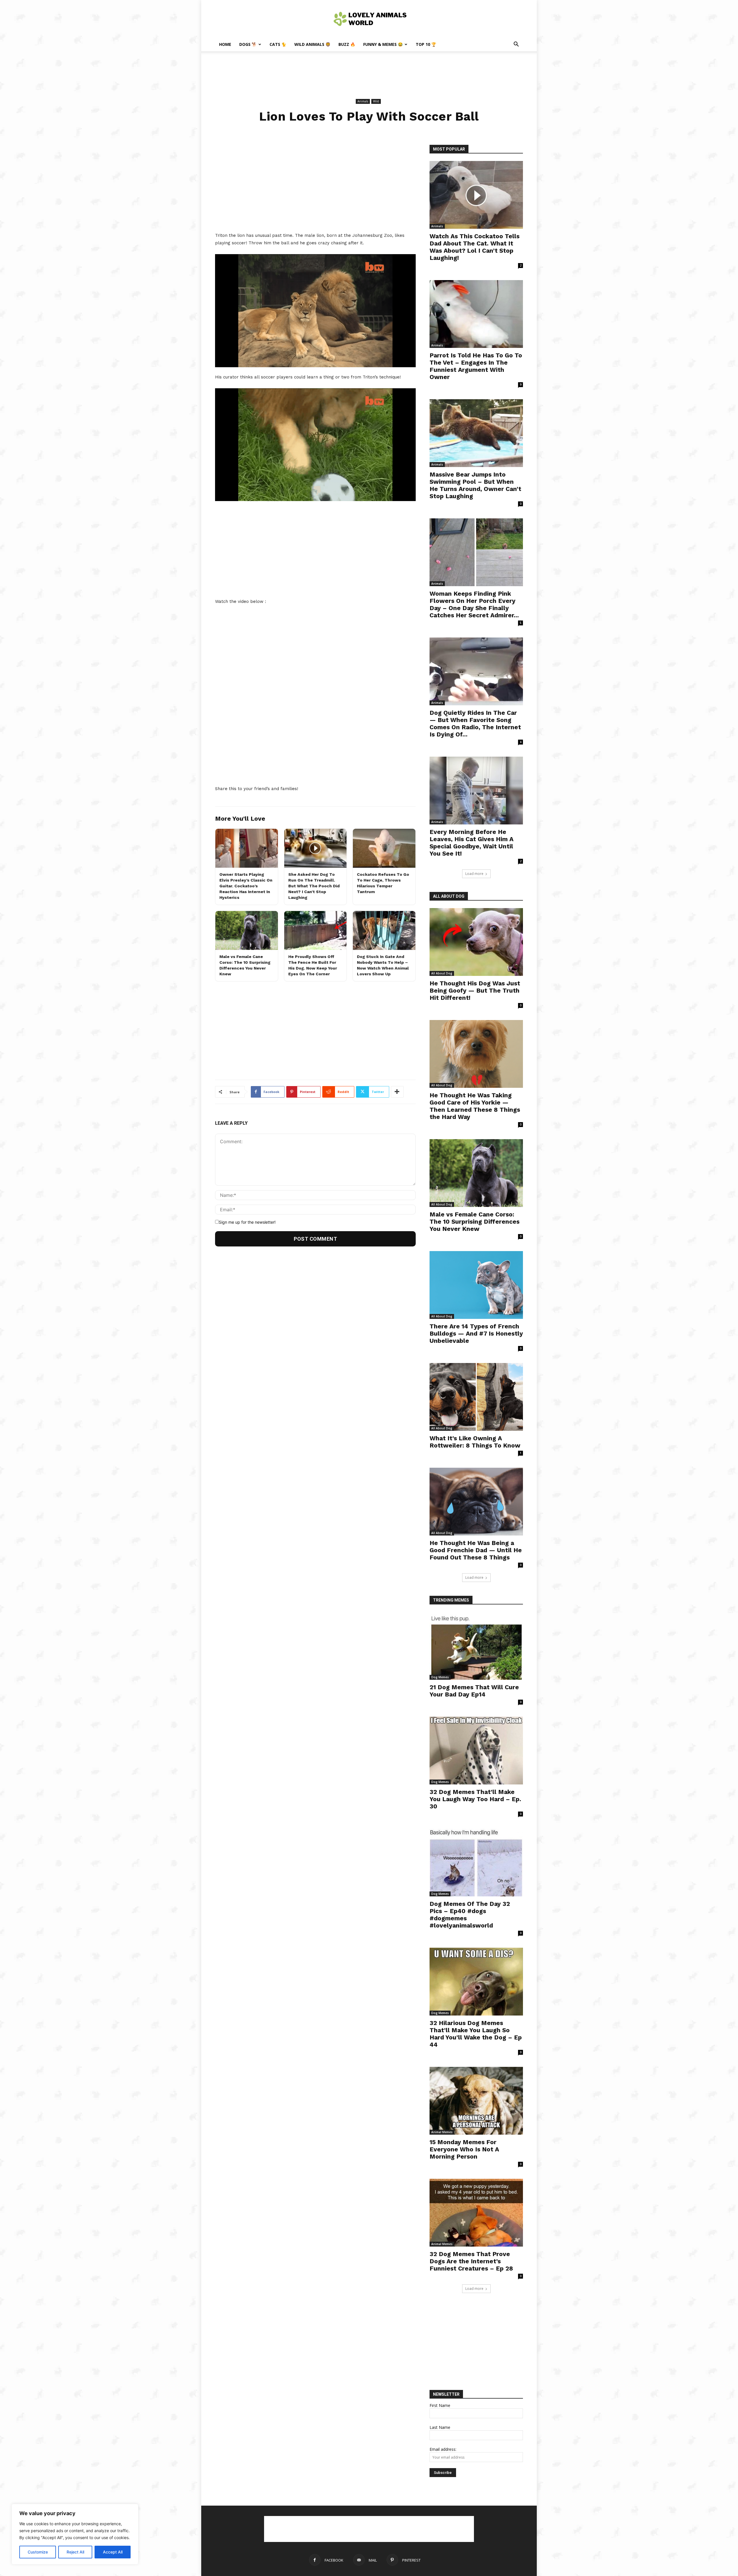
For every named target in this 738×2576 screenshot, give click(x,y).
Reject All (75, 2552)
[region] (75, 2534)
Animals (363, 101)
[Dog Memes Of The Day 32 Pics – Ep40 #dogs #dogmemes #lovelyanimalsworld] (476, 1862)
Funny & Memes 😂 (383, 44)
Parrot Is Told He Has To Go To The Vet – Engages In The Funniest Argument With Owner (476, 366)
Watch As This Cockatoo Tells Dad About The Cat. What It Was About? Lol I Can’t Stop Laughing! (475, 247)
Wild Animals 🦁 (312, 44)
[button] (516, 45)
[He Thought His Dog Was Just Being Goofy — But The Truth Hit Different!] (476, 942)
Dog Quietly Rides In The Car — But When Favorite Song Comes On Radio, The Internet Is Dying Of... (475, 723)
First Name (440, 2405)
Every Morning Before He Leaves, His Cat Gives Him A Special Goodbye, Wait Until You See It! (471, 843)
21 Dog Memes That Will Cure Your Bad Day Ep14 (474, 1691)
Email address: (443, 2449)
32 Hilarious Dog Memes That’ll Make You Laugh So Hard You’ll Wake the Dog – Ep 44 (476, 2034)
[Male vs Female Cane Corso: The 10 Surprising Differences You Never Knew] (476, 1173)
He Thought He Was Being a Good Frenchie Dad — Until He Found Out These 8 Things (476, 1550)
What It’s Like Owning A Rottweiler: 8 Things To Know (475, 1442)
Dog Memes (440, 1677)
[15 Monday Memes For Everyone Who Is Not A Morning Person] (476, 2101)
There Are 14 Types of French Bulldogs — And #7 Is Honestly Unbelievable (476, 1333)
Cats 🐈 (278, 44)
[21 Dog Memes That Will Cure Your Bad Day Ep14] (476, 1646)
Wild (376, 101)
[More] (397, 1092)
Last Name (440, 2427)
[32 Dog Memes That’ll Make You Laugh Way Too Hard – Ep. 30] (476, 1751)
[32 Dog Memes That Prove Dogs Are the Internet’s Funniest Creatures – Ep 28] (476, 2213)
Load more (474, 874)
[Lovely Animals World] (369, 19)
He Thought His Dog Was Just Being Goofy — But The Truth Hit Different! (475, 990)
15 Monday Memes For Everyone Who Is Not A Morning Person (464, 2149)
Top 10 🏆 (426, 44)
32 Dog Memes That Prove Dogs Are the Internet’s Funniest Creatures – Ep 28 (471, 2261)
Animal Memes (442, 2132)
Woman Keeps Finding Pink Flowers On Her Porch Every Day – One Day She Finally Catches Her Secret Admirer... (474, 604)
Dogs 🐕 (248, 44)
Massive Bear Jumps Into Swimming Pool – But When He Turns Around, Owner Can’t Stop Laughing (475, 485)
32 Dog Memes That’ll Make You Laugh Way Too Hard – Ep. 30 (475, 1799)
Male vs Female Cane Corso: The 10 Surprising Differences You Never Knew (475, 1222)
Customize (38, 2552)
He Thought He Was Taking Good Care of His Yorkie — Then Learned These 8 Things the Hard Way (475, 1106)
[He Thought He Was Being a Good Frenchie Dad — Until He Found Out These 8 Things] (476, 1502)
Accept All (113, 2552)
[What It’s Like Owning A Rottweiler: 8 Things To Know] (476, 1397)
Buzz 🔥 (347, 44)
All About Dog (442, 973)
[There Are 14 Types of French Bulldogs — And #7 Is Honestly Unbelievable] (476, 1285)
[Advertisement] (369, 71)
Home (225, 44)
